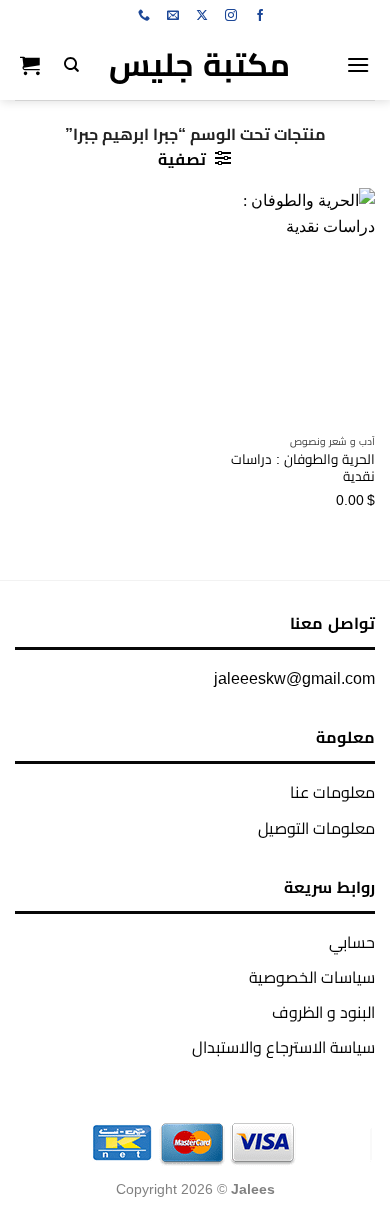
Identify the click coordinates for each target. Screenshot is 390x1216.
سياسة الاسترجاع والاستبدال (283, 1047)
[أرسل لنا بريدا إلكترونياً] (173, 16)
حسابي (352, 942)
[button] (358, 64)
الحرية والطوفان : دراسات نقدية (303, 468)
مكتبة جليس (199, 65)
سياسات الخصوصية (312, 977)
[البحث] (71, 65)
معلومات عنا (332, 792)
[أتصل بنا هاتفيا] (144, 16)
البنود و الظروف (323, 1012)
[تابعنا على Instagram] (231, 16)
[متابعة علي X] (202, 16)
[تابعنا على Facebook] (260, 16)
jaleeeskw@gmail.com (294, 678)
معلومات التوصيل (316, 828)
